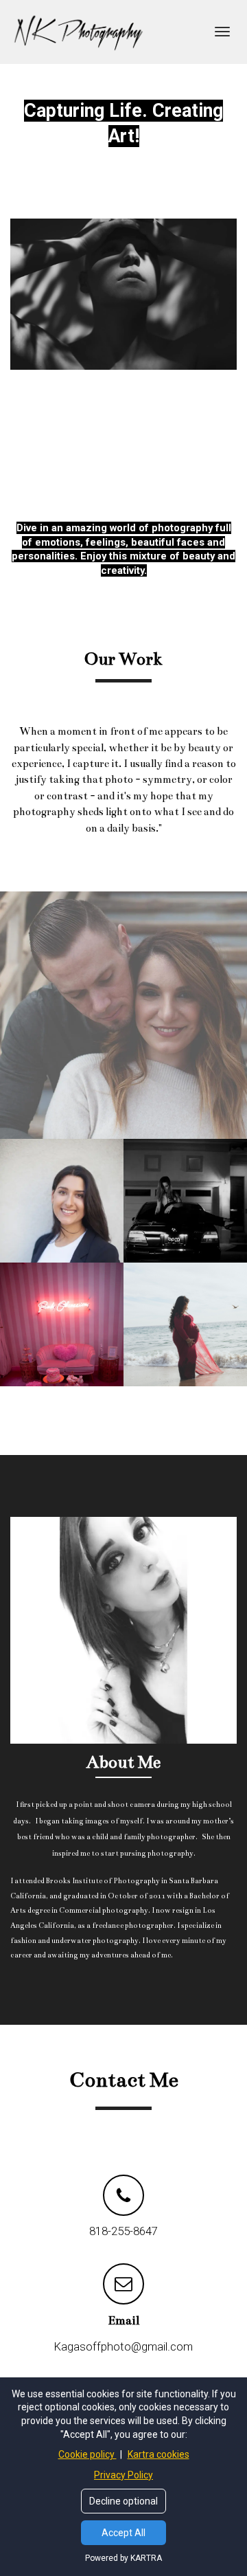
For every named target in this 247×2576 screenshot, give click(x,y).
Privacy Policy (123, 2475)
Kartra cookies (158, 2454)
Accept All (123, 2533)
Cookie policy (87, 2454)
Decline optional (123, 2501)
